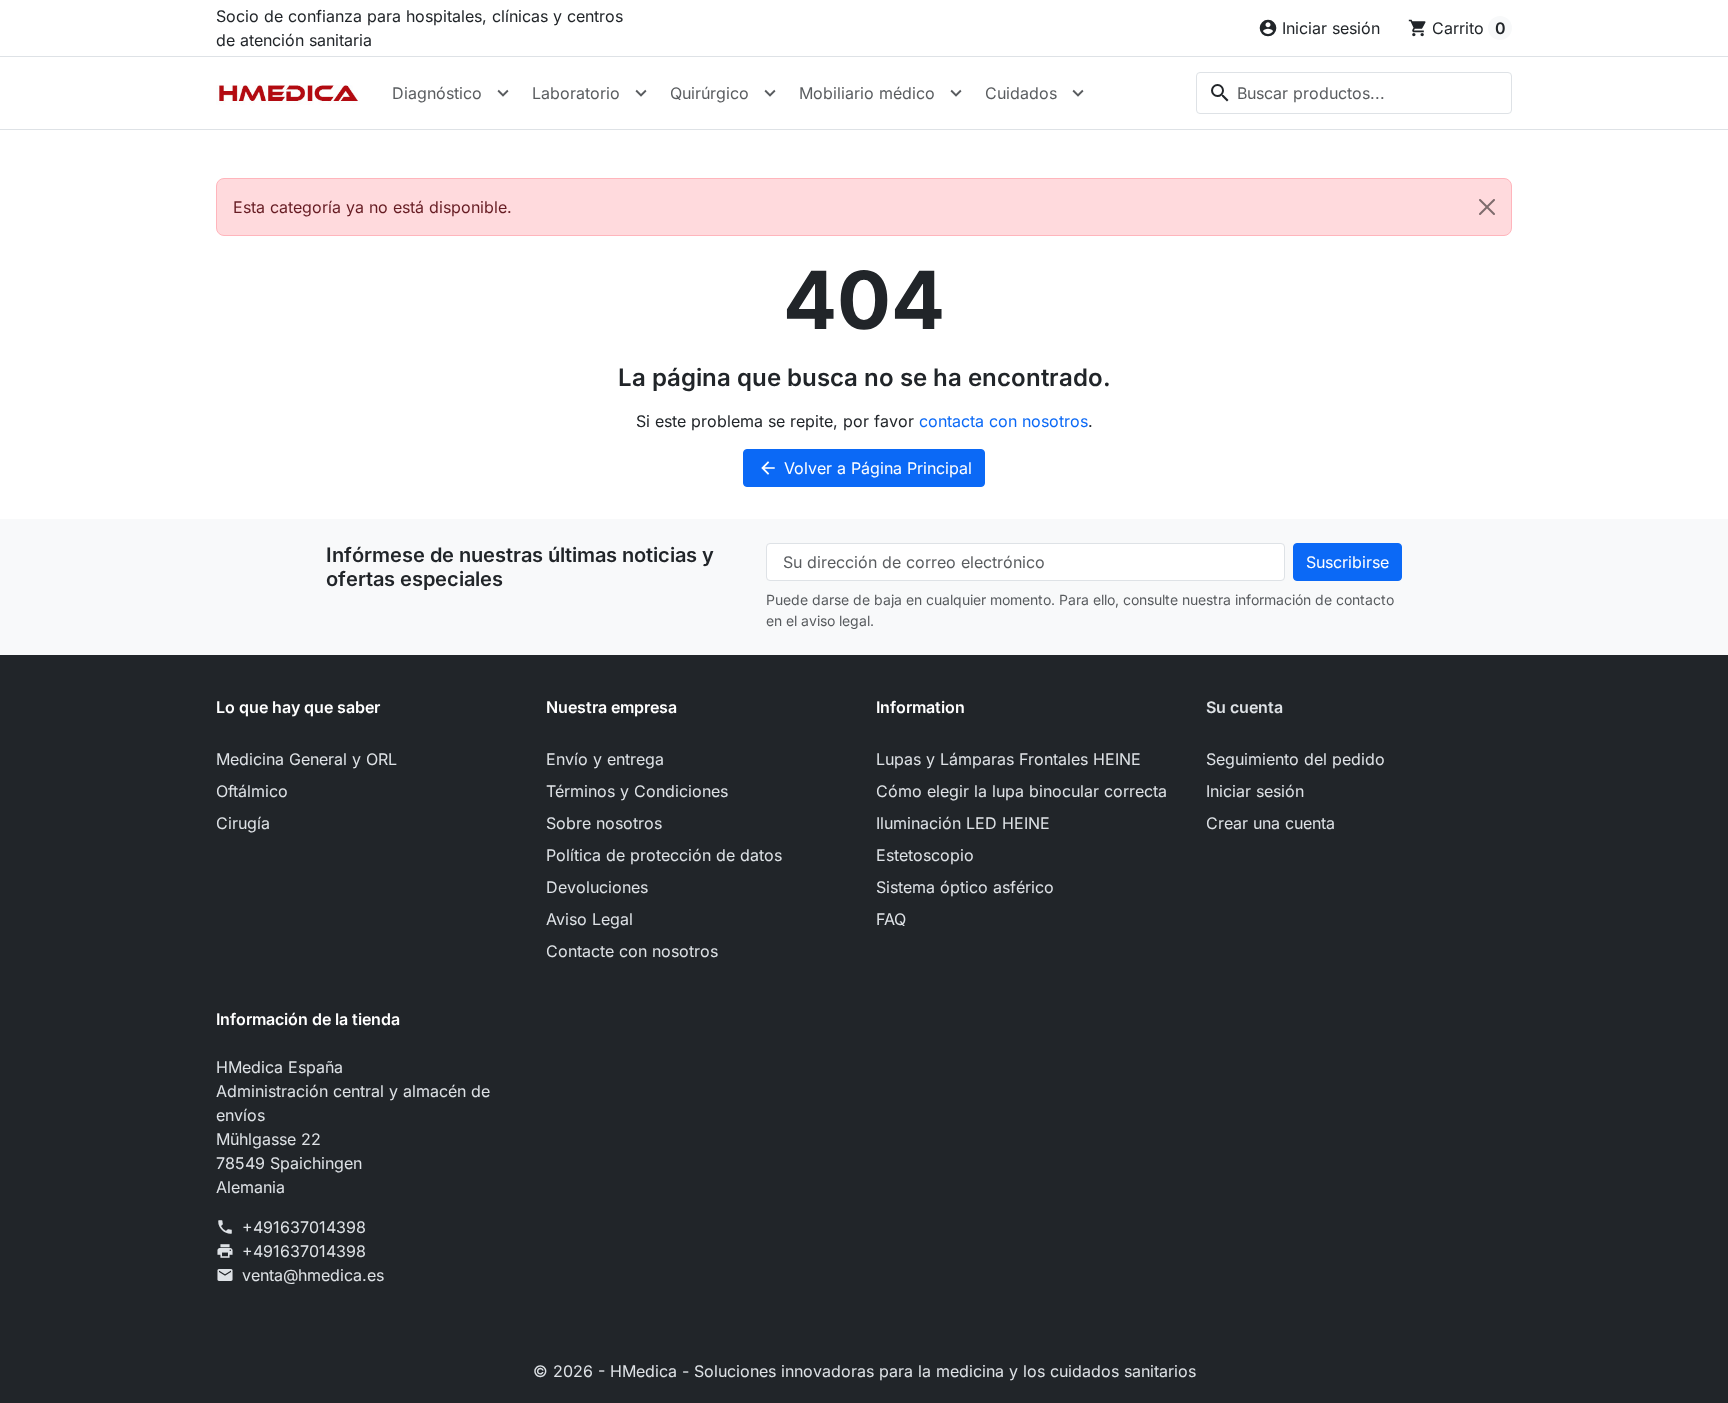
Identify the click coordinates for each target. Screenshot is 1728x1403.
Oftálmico (252, 791)
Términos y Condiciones (637, 791)
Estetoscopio (925, 855)
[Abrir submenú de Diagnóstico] (503, 93)
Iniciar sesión (1255, 791)
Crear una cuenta (1270, 823)
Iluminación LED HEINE (963, 823)
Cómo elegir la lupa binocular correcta (1021, 791)
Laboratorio (576, 93)
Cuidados (1021, 93)
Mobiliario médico (867, 93)
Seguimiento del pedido (1295, 759)
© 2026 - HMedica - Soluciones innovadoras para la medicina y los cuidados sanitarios (864, 1371)
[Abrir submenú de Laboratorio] (641, 93)
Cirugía (243, 823)
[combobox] (1354, 93)
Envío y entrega (605, 759)
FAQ (891, 919)
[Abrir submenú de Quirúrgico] (770, 93)
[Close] (1487, 207)
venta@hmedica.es (313, 1275)
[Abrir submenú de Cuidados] (1078, 93)
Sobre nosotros (604, 823)
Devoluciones (597, 887)
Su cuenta (1244, 707)
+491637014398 (304, 1227)
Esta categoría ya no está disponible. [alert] (372, 207)
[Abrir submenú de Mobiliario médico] (956, 93)
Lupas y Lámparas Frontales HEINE (1008, 759)
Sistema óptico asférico (965, 887)
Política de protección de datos (664, 855)
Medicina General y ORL (306, 759)
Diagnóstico (437, 93)
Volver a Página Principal (865, 468)
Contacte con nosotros (632, 951)
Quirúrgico (709, 93)
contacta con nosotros (1003, 421)
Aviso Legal (589, 919)
